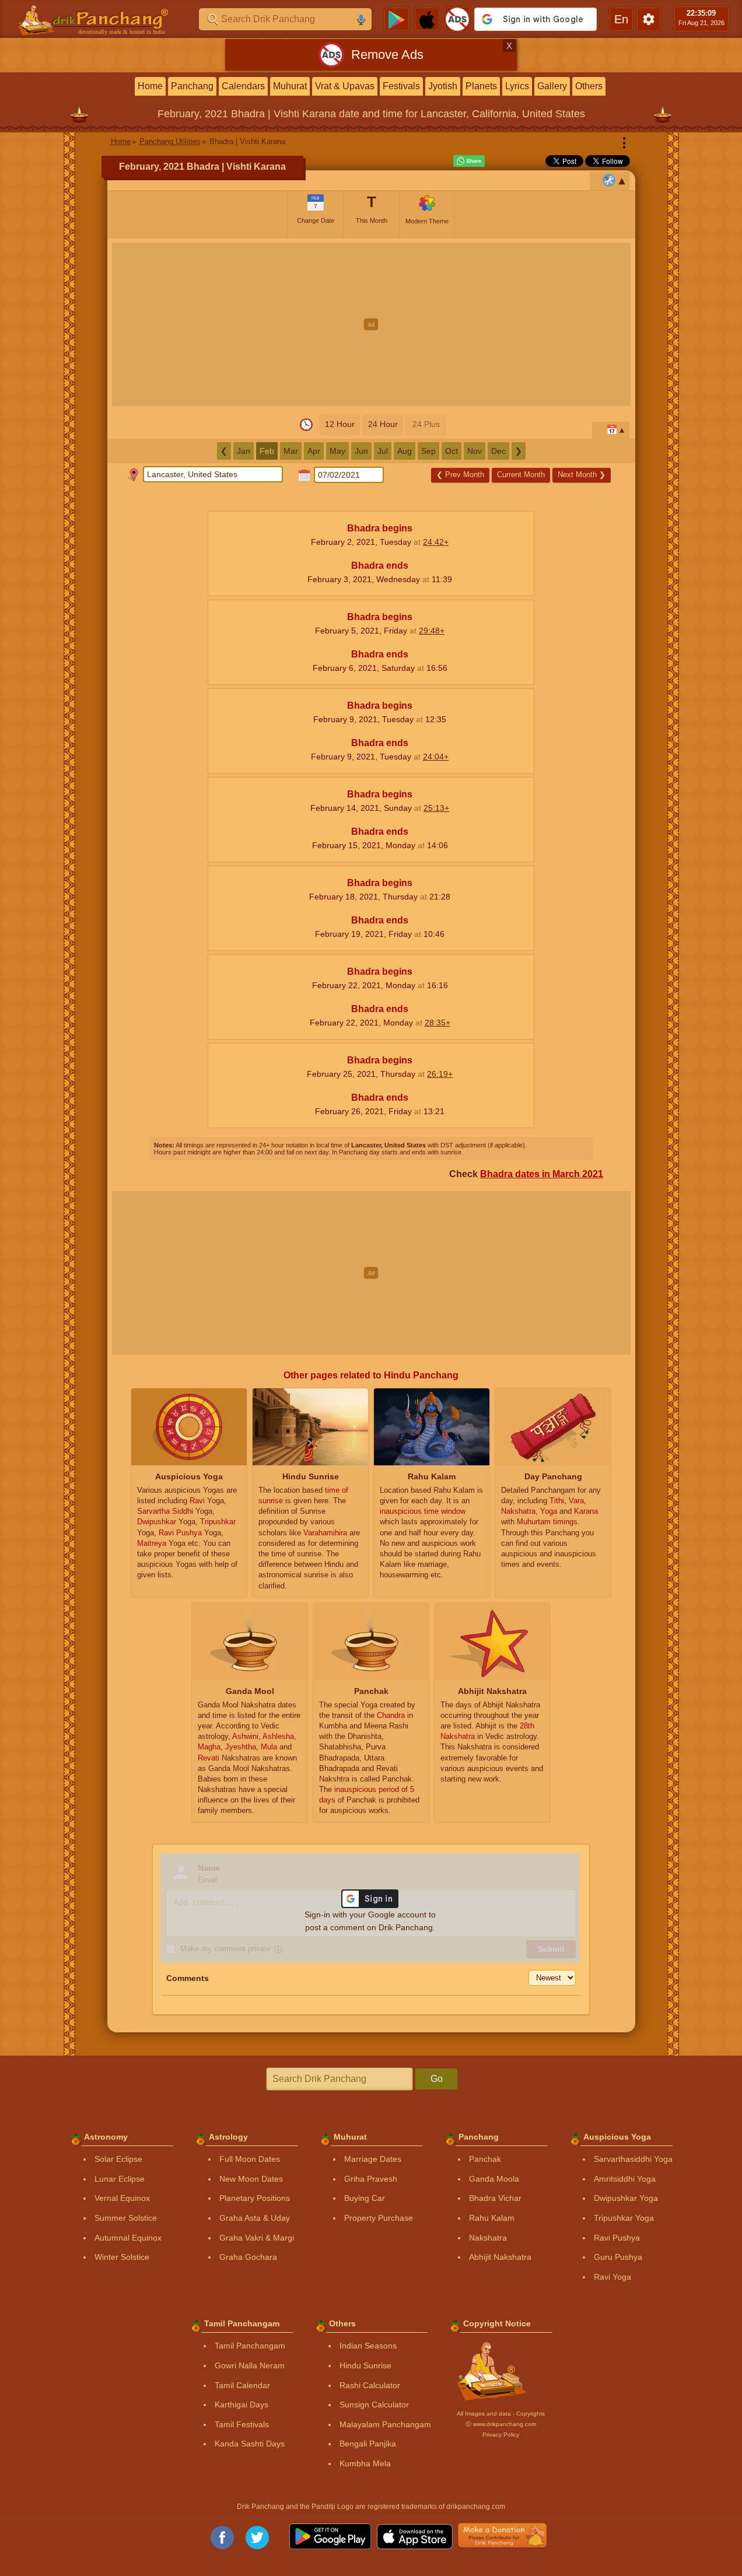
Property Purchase (379, 2218)
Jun (361, 451)
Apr (314, 451)
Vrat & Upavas (345, 86)
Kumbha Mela (365, 2463)
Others (589, 86)
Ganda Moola (494, 2179)
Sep (428, 451)
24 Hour (383, 424)
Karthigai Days (242, 2404)
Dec (498, 451)
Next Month (582, 475)
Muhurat (290, 86)
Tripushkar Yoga (624, 2218)
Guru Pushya (618, 2257)
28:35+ (437, 1023)
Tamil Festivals (242, 2424)
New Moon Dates (251, 2179)
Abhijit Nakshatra (500, 2257)
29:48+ (432, 631)
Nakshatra (488, 2238)
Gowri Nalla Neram (250, 2365)
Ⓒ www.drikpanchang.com (501, 2424)
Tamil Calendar (242, 2385)
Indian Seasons (368, 2346)
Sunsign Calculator (374, 2404)
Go (437, 2079)
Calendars (243, 86)
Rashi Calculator (370, 2385)
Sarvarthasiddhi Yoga (633, 2159)
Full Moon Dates (250, 2159)
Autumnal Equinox (128, 2238)
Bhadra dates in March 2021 (542, 1174)
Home (150, 86)
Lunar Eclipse (120, 2179)
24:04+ (436, 757)
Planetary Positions (255, 2198)
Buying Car (365, 2198)
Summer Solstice (126, 2218)
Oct (452, 451)
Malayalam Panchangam (385, 2424)
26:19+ (440, 1074)
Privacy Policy (501, 2435)
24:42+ (436, 542)
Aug (405, 451)
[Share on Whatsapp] (469, 161)
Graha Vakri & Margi (257, 2238)
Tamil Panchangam (250, 2346)
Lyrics (517, 86)
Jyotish (443, 86)
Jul (383, 451)
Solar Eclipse (118, 2159)
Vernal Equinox (122, 2198)
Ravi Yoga (612, 2277)
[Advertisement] (371, 324)
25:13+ (436, 808)
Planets (481, 86)
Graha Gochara (248, 2257)
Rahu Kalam (492, 2218)
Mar (291, 451)
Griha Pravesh (371, 2179)
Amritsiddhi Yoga (625, 2179)
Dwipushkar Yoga (626, 2198)
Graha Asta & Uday (255, 2218)
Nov (475, 451)
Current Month (521, 475)
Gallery (552, 86)
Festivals (401, 86)
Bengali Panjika (368, 2444)
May (337, 451)
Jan (244, 451)
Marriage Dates (373, 2159)
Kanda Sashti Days (250, 2444)
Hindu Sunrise (365, 2365)
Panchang (192, 86)
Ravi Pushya (617, 2238)
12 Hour (340, 424)
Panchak (485, 2159)
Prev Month (460, 475)
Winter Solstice (122, 2257)
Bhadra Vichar (495, 2198)
